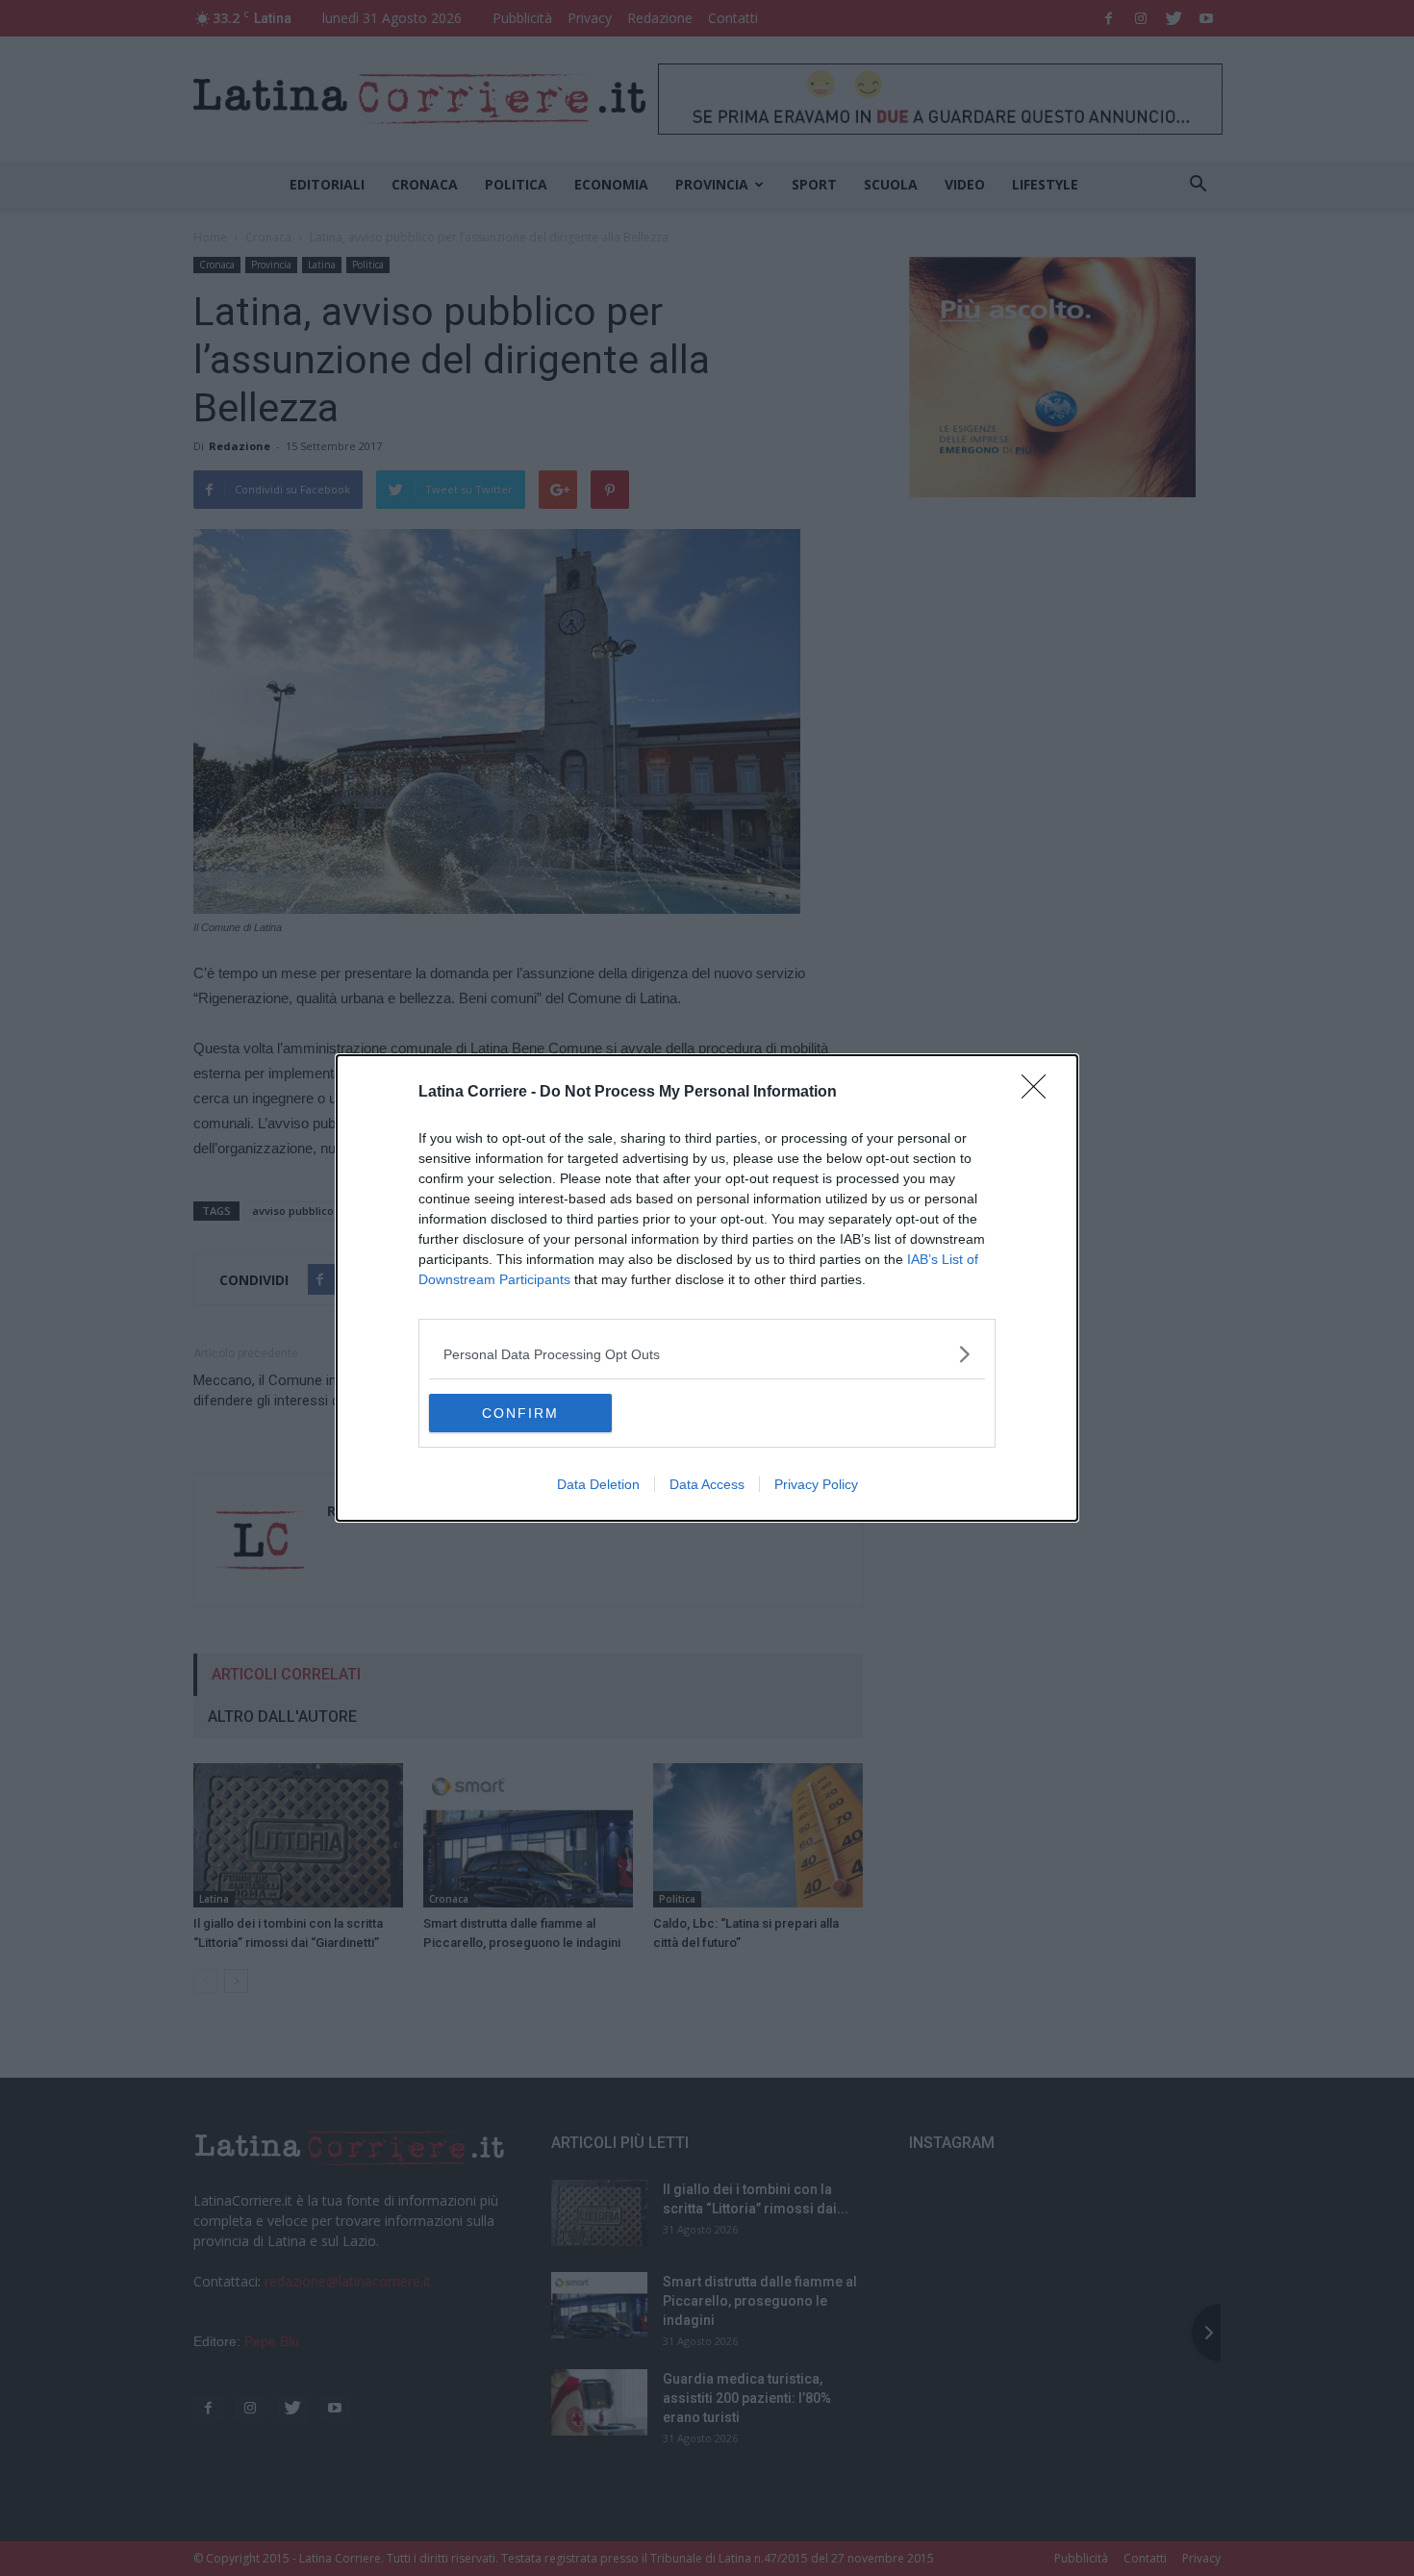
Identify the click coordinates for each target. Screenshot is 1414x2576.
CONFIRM (520, 1413)
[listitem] (707, 1354)
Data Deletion (598, 1484)
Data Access (707, 1484)
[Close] (1040, 1093)
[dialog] (707, 1288)
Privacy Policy (816, 1484)
